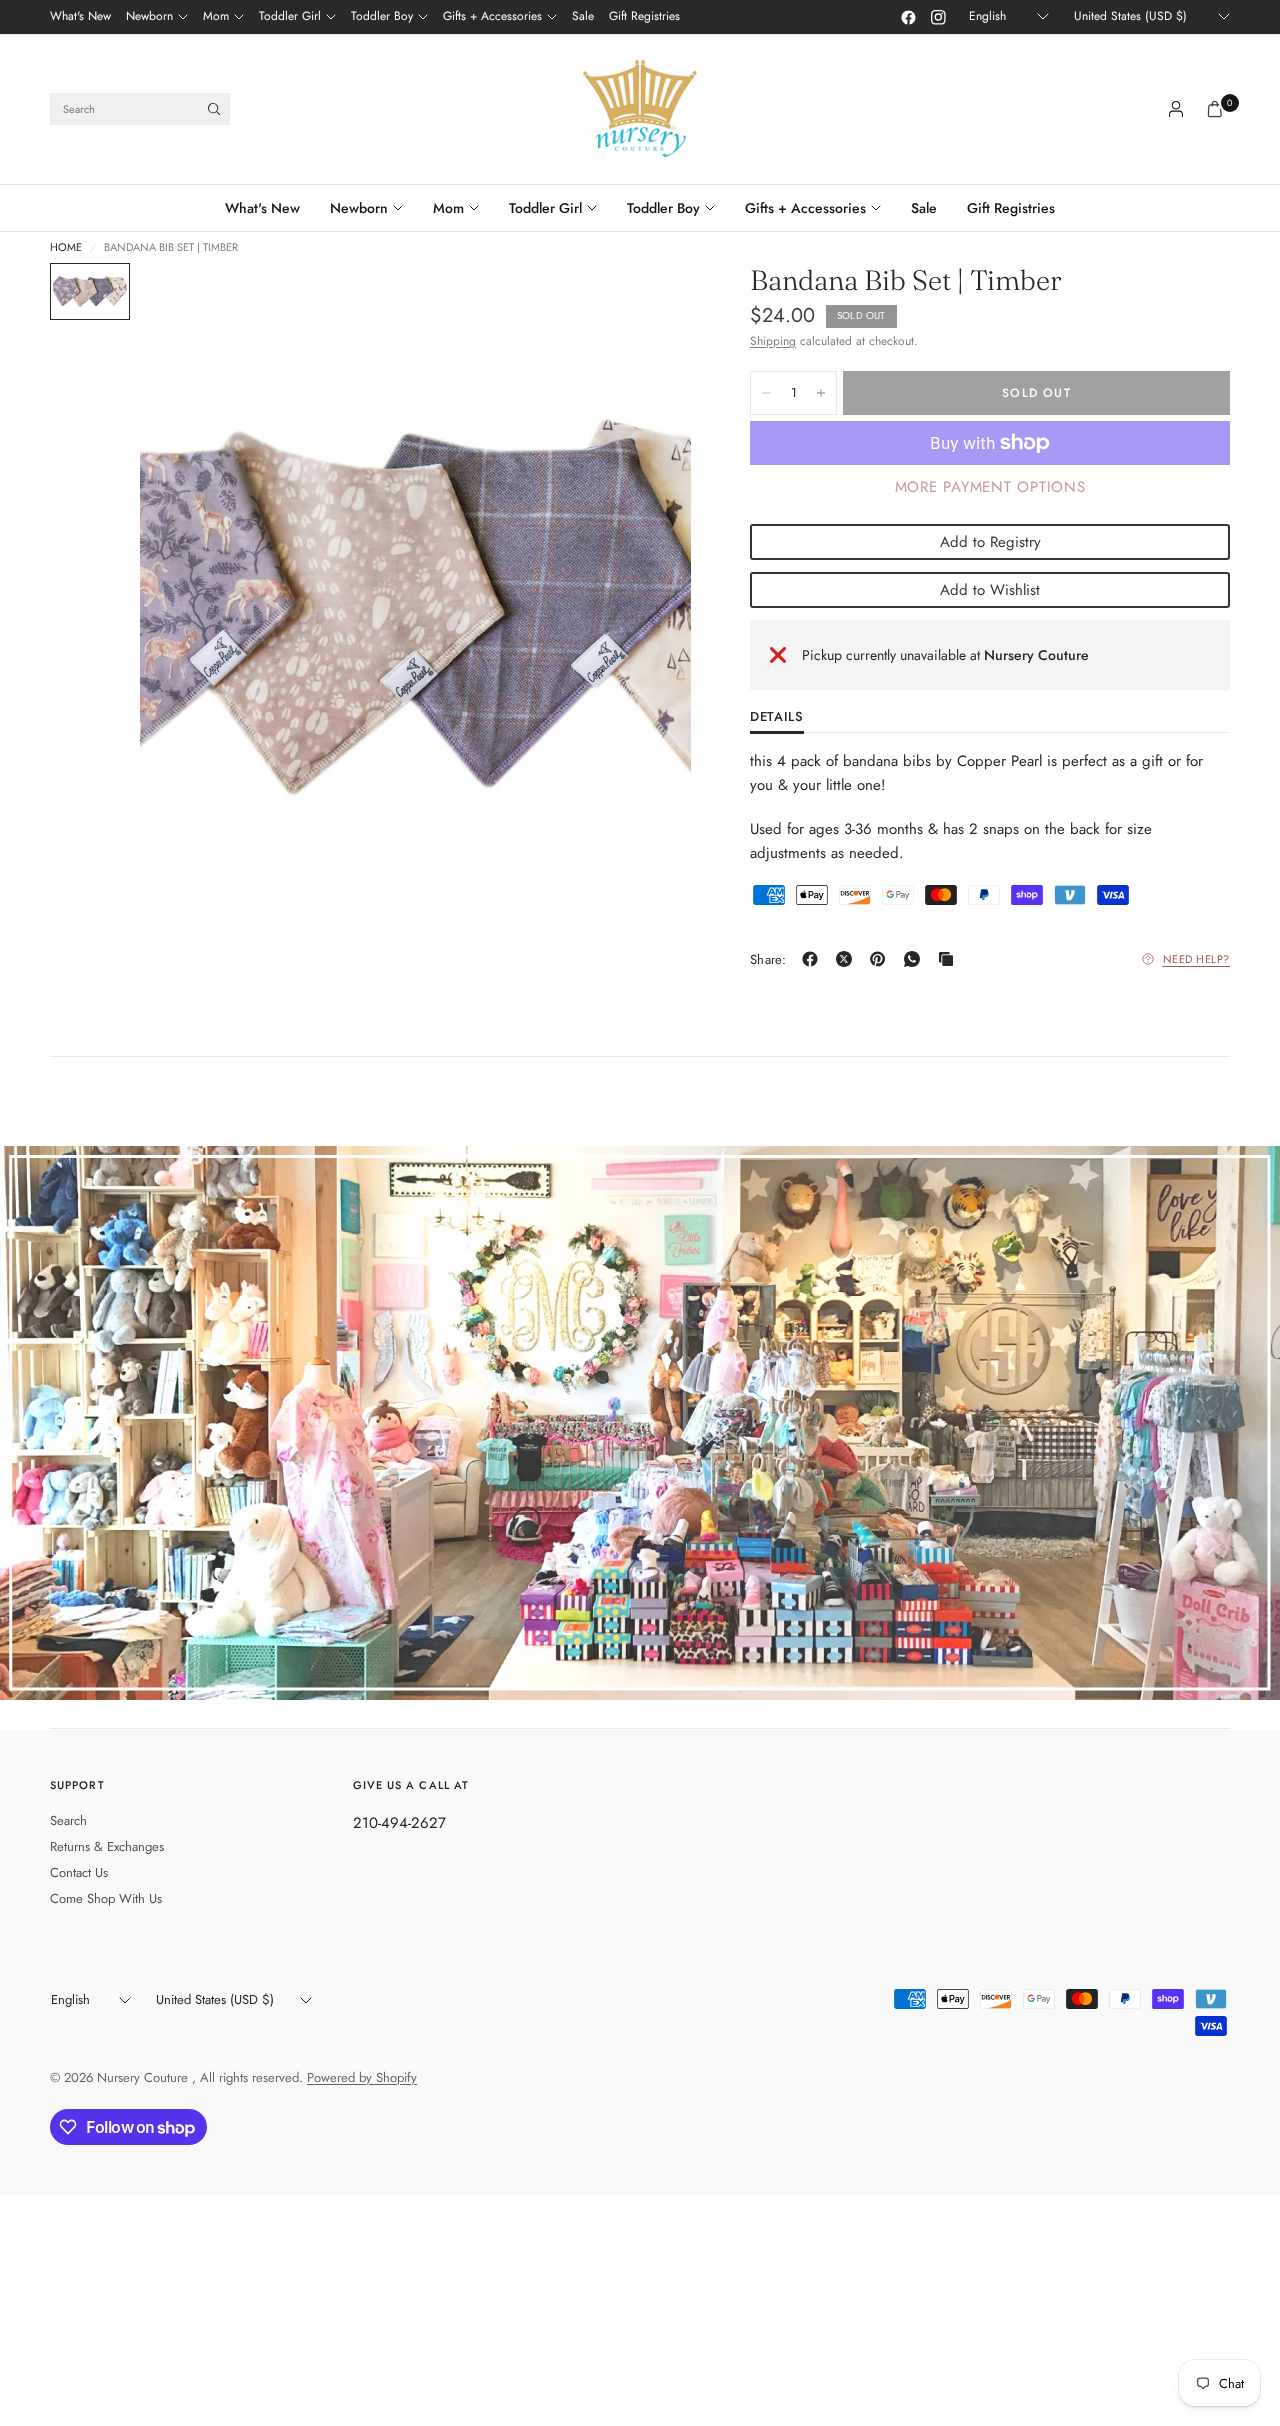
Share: (768, 959)
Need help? (1197, 959)
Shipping (773, 341)
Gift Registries (644, 16)
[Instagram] (938, 17)
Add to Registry (990, 542)
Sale (583, 16)
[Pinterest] (882, 959)
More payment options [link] (990, 487)
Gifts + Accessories (492, 16)
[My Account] (1176, 109)
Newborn (149, 16)
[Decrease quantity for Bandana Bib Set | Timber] (766, 393)
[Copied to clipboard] (950, 959)
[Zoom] (649, 305)
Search (68, 1820)
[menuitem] (80, 17)
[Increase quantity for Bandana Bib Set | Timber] (821, 393)
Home (66, 247)
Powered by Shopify (362, 2077)
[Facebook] (908, 17)
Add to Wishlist (990, 590)
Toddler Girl (290, 16)
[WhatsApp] (916, 959)
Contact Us (79, 1872)
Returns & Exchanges (107, 1846)
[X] (848, 959)
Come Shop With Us (106, 1898)
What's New (80, 16)
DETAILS (777, 718)
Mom (216, 16)
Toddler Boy (382, 16)
